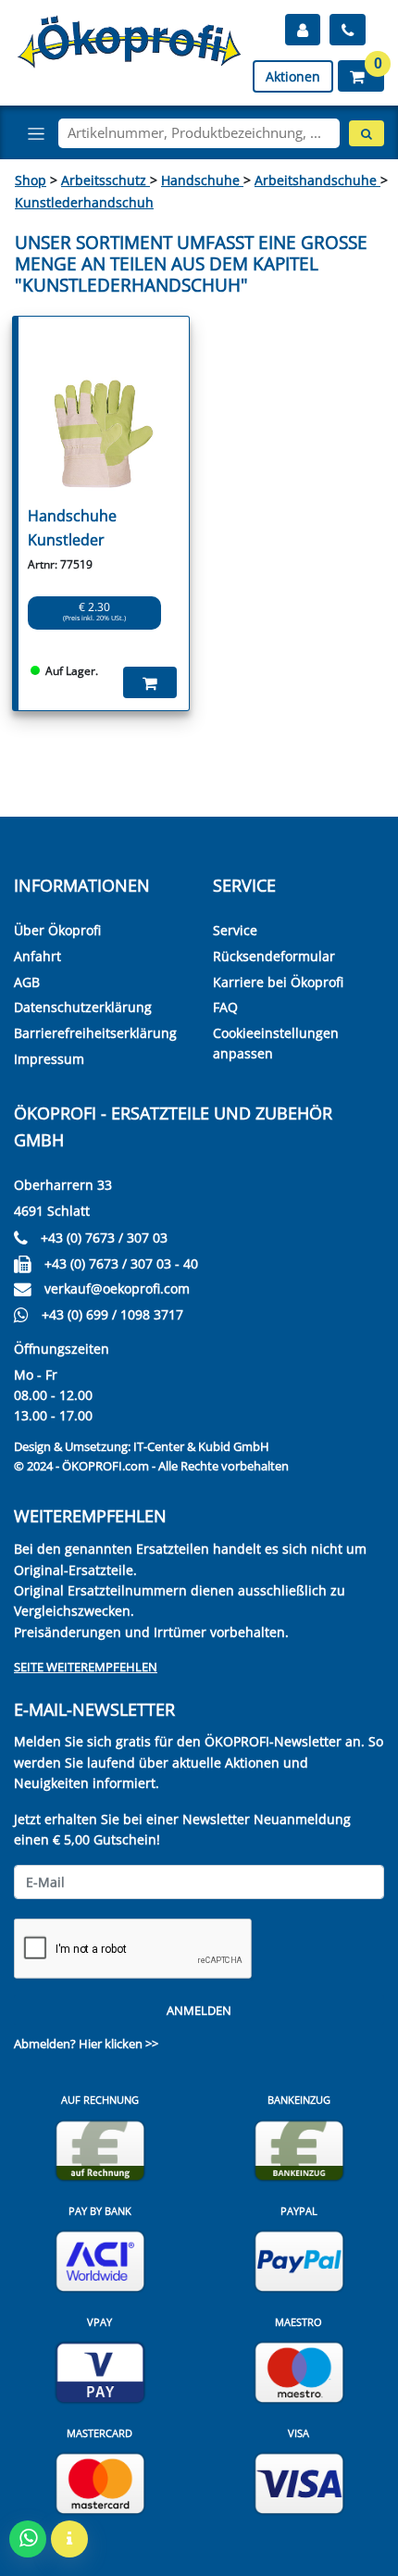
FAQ (225, 1007)
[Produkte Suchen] (367, 133)
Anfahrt (37, 956)
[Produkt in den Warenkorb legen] (150, 682)
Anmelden (199, 2010)
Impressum (49, 1059)
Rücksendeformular (274, 956)
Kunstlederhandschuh (84, 202)
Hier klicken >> (118, 2044)
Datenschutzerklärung (83, 1007)
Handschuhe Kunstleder (72, 528)
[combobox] (199, 133)
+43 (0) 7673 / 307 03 (104, 1238)
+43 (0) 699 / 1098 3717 (112, 1314)
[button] (361, 76)
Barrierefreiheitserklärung (95, 1033)
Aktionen (293, 76)
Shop (31, 180)
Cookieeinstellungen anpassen (276, 1043)
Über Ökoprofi (57, 930)
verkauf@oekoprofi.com (117, 1288)
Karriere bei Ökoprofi (278, 982)
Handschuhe (202, 180)
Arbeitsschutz (106, 180)
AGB (27, 982)
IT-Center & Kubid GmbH (201, 1446)
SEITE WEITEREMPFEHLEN (86, 1667)
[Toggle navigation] (36, 133)
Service (235, 930)
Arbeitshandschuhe (317, 180)
